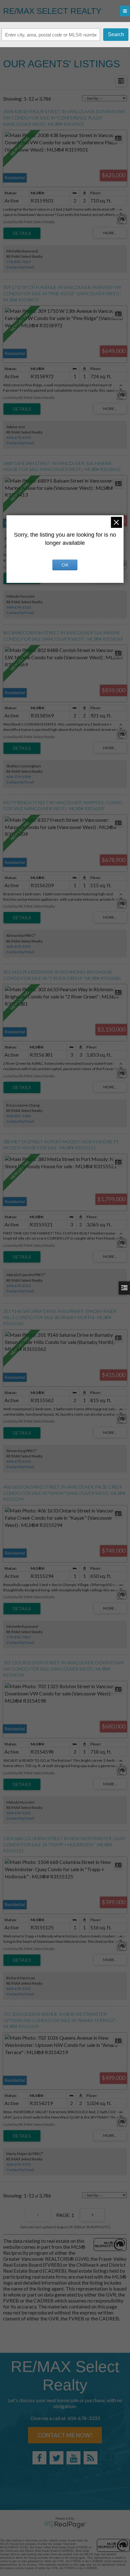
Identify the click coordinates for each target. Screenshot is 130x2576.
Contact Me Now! (65, 2435)
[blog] (91, 2458)
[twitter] (56, 2458)
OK (65, 565)
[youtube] (74, 2458)
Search (116, 34)
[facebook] (39, 2458)
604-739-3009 (19, 777)
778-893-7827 (19, 262)
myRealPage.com (65, 2525)
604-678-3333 (19, 437)
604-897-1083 (19, 1116)
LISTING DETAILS (22, 233)
